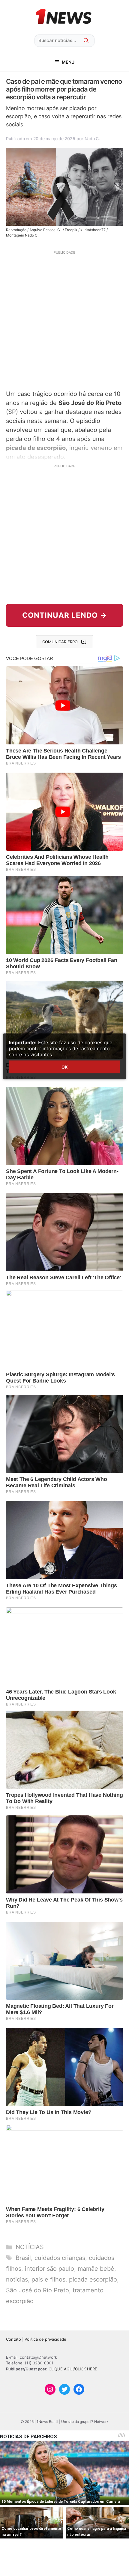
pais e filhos (48, 2279)
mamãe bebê (96, 2269)
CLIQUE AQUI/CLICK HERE (73, 2369)
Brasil (23, 2258)
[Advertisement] (64, 319)
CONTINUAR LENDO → (65, 615)
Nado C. (92, 139)
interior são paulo (49, 2269)
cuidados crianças (60, 2258)
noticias (17, 2279)
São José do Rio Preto (37, 2290)
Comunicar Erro (60, 642)
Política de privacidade (45, 2339)
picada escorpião (93, 2279)
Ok (64, 1067)
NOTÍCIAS (30, 2247)
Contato (13, 2339)
